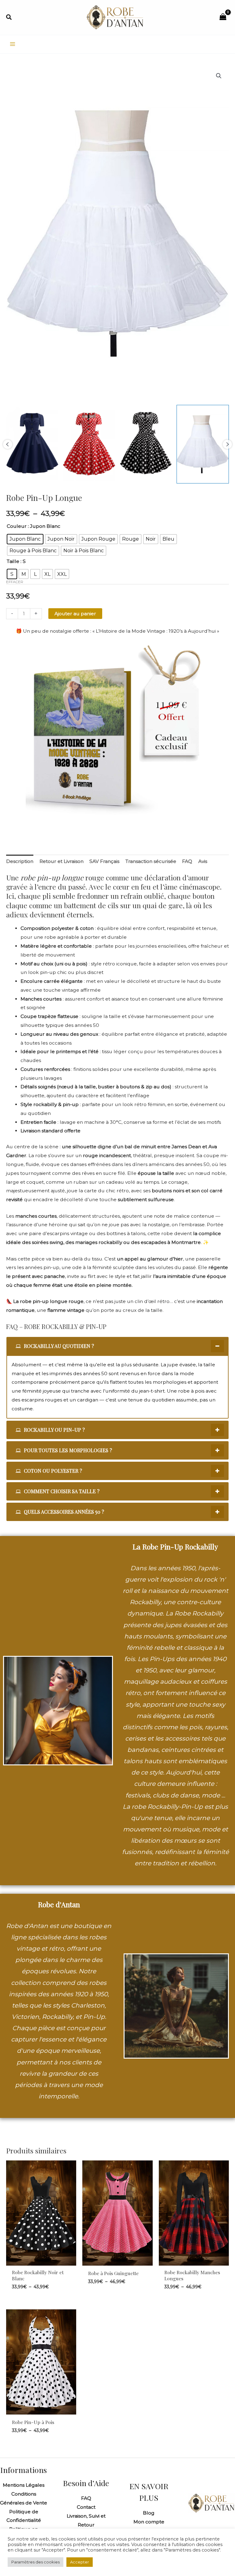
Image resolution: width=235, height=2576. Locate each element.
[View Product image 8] (203, 444)
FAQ (86, 2498)
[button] (9, 17)
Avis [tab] (203, 861)
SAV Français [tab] (104, 861)
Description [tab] (20, 861)
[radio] (25, 539)
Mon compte (149, 2522)
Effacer (15, 582)
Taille (13, 561)
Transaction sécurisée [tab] (151, 861)
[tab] (117, 1346)
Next (227, 444)
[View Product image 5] (32, 444)
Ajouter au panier (75, 614)
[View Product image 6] (89, 444)
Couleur (17, 526)
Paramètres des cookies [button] (35, 2562)
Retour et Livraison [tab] (62, 861)
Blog (149, 2513)
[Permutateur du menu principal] (13, 44)
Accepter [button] (80, 2562)
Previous (8, 444)
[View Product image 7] (146, 444)
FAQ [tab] (187, 861)
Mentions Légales (24, 2485)
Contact (86, 2507)
